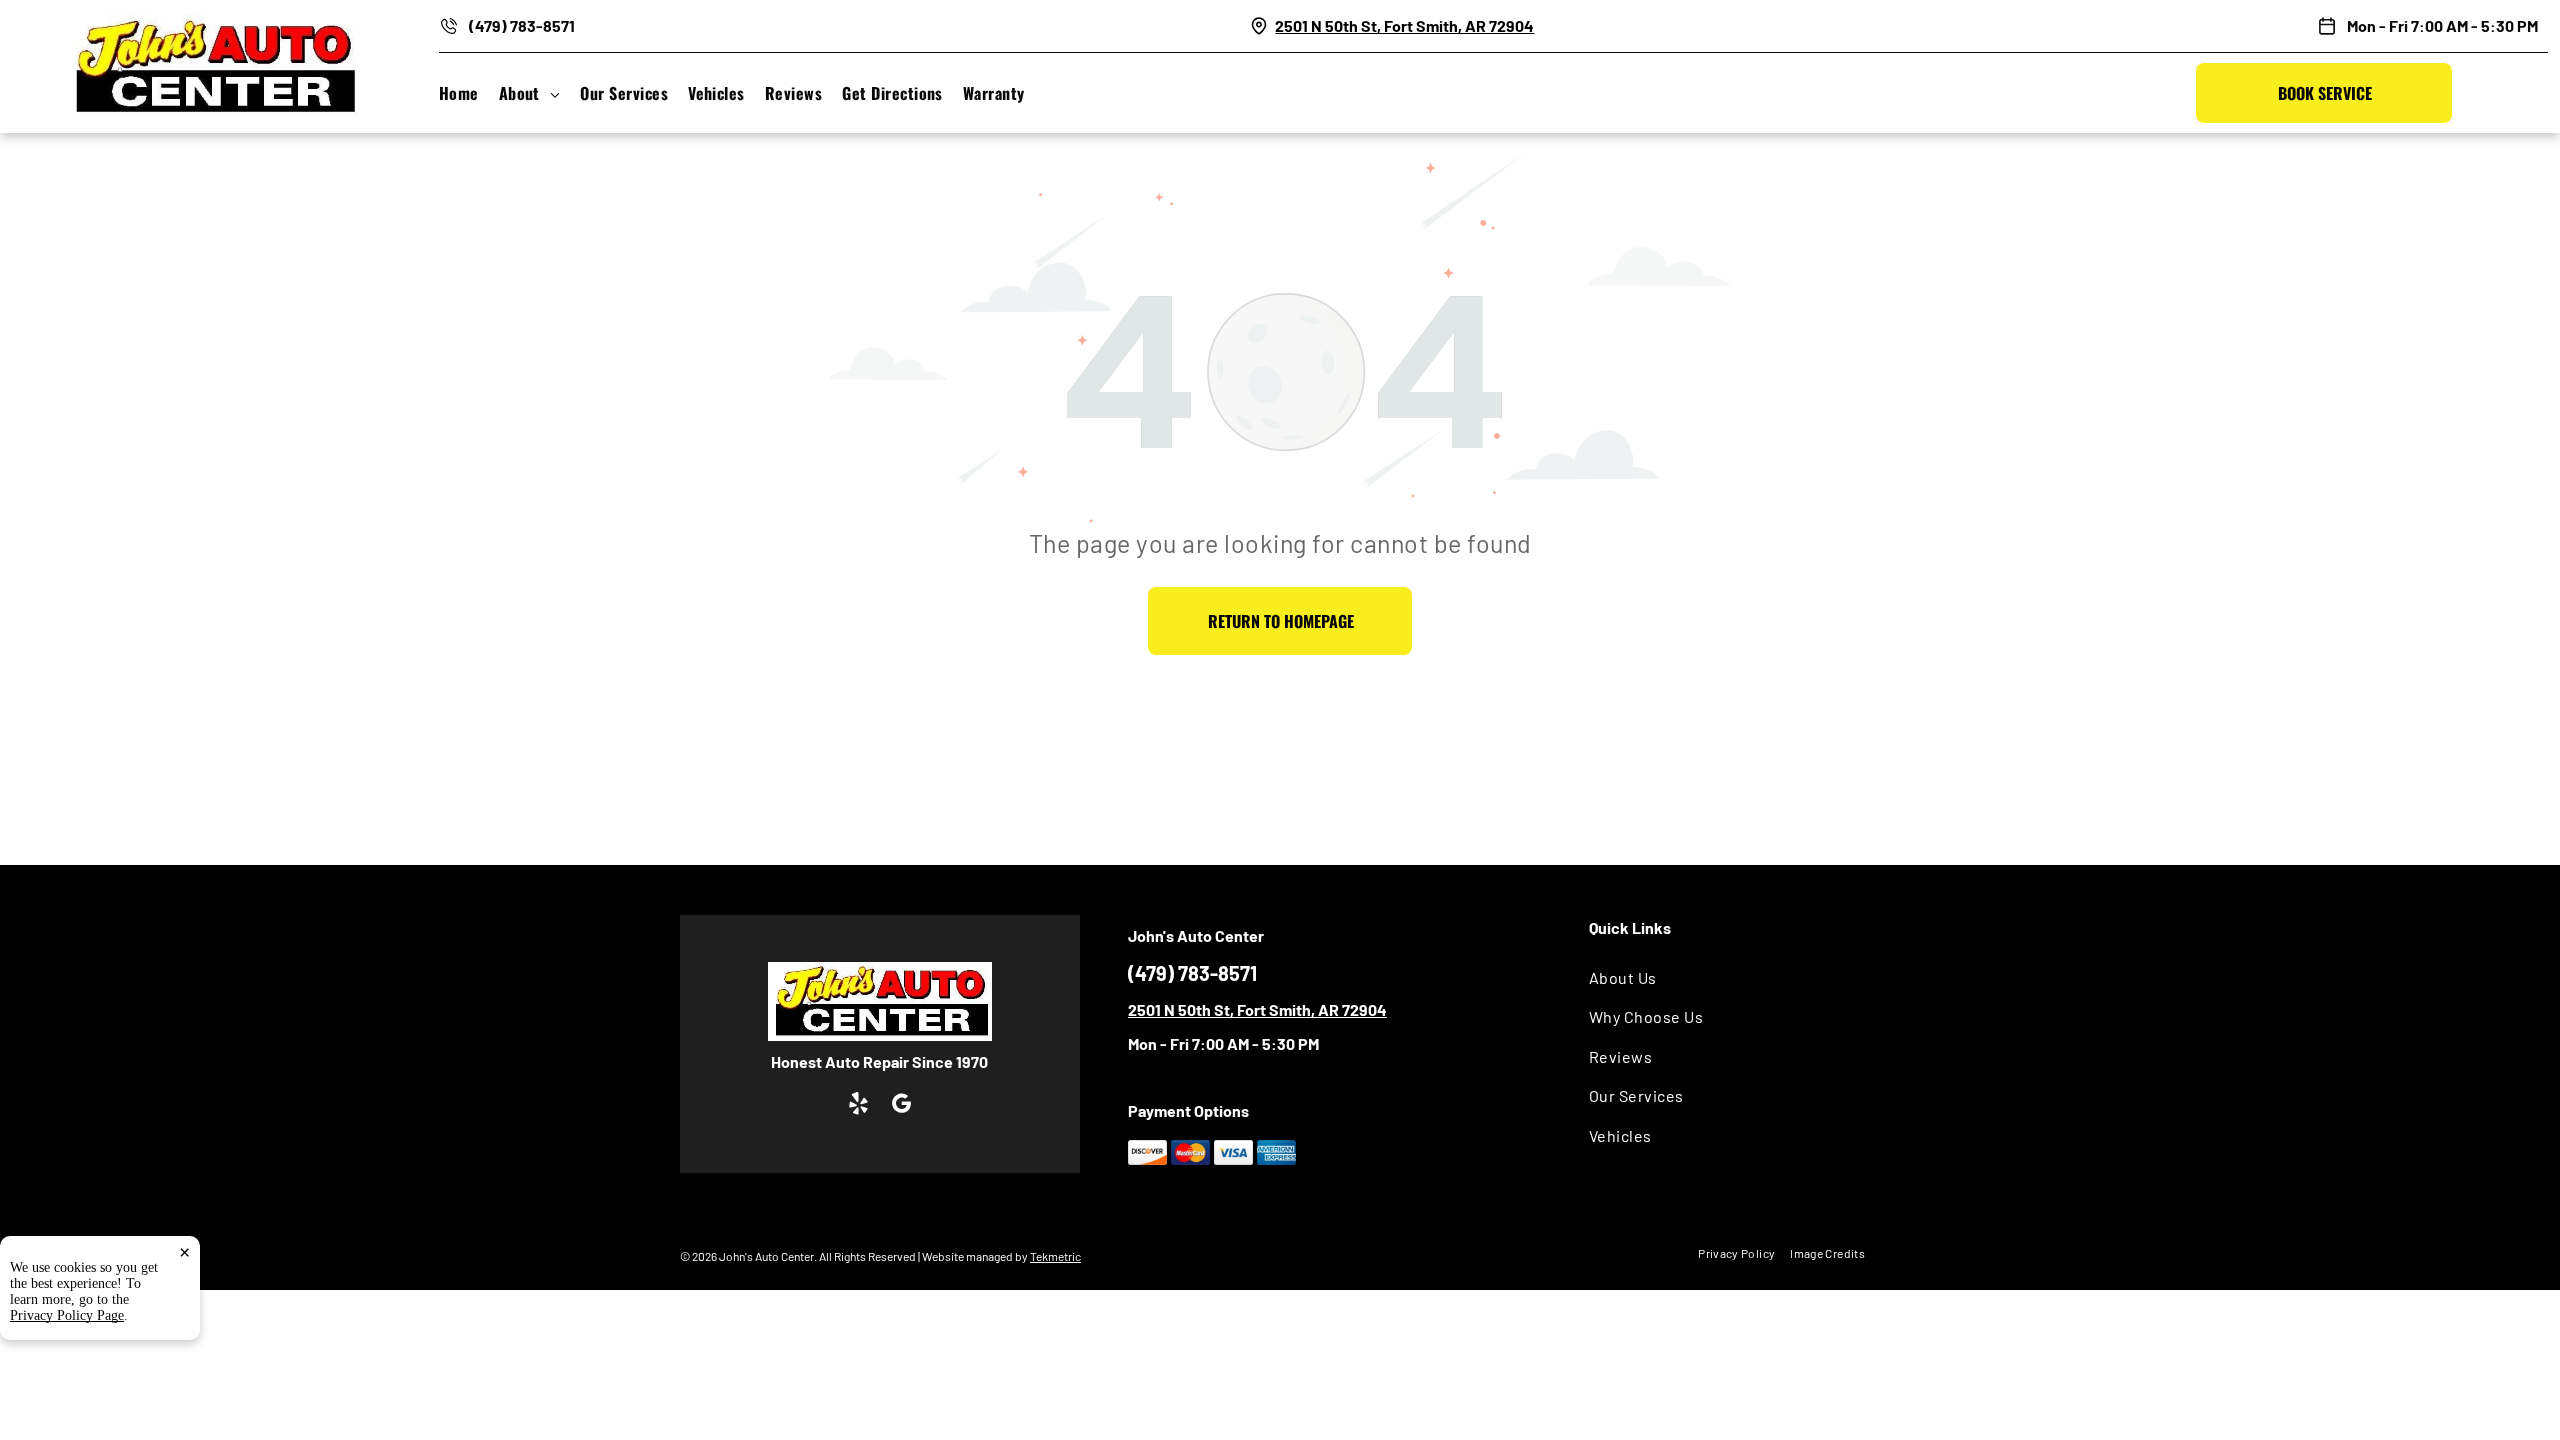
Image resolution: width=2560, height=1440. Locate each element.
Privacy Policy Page (67, 1315)
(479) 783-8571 (522, 25)
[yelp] (858, 1106)
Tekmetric (1055, 1256)
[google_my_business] (901, 1106)
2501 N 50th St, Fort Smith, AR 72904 (1404, 25)
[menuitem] (469, 93)
